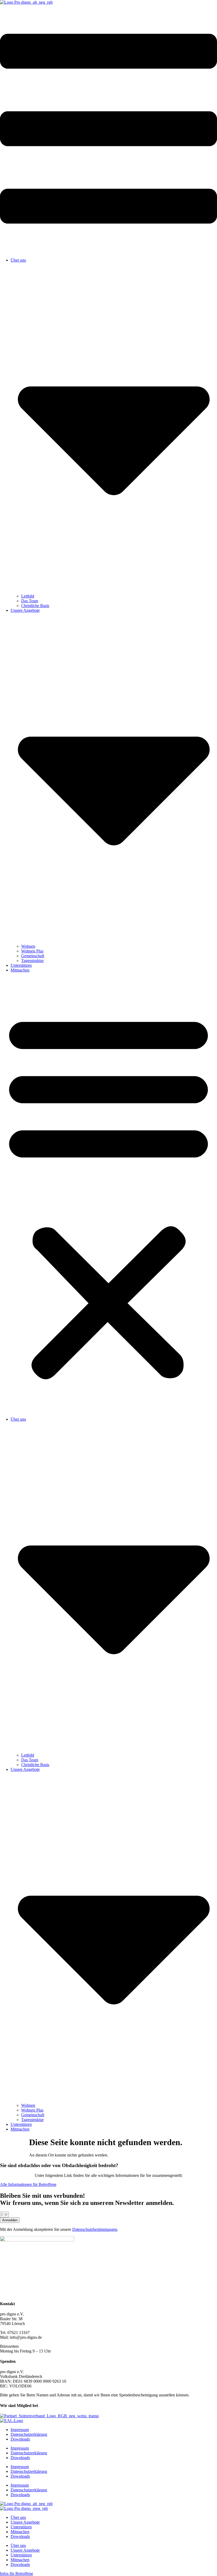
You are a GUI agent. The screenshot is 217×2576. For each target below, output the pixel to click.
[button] (108, 1195)
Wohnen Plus (32, 951)
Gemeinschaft (33, 956)
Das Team (30, 601)
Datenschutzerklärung (29, 2434)
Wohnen (28, 946)
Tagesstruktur (32, 961)
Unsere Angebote (25, 2522)
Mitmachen (20, 970)
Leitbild (28, 596)
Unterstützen (21, 965)
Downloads (20, 2439)
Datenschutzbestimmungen (95, 2229)
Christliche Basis (35, 606)
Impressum (20, 2430)
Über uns (18, 2517)
